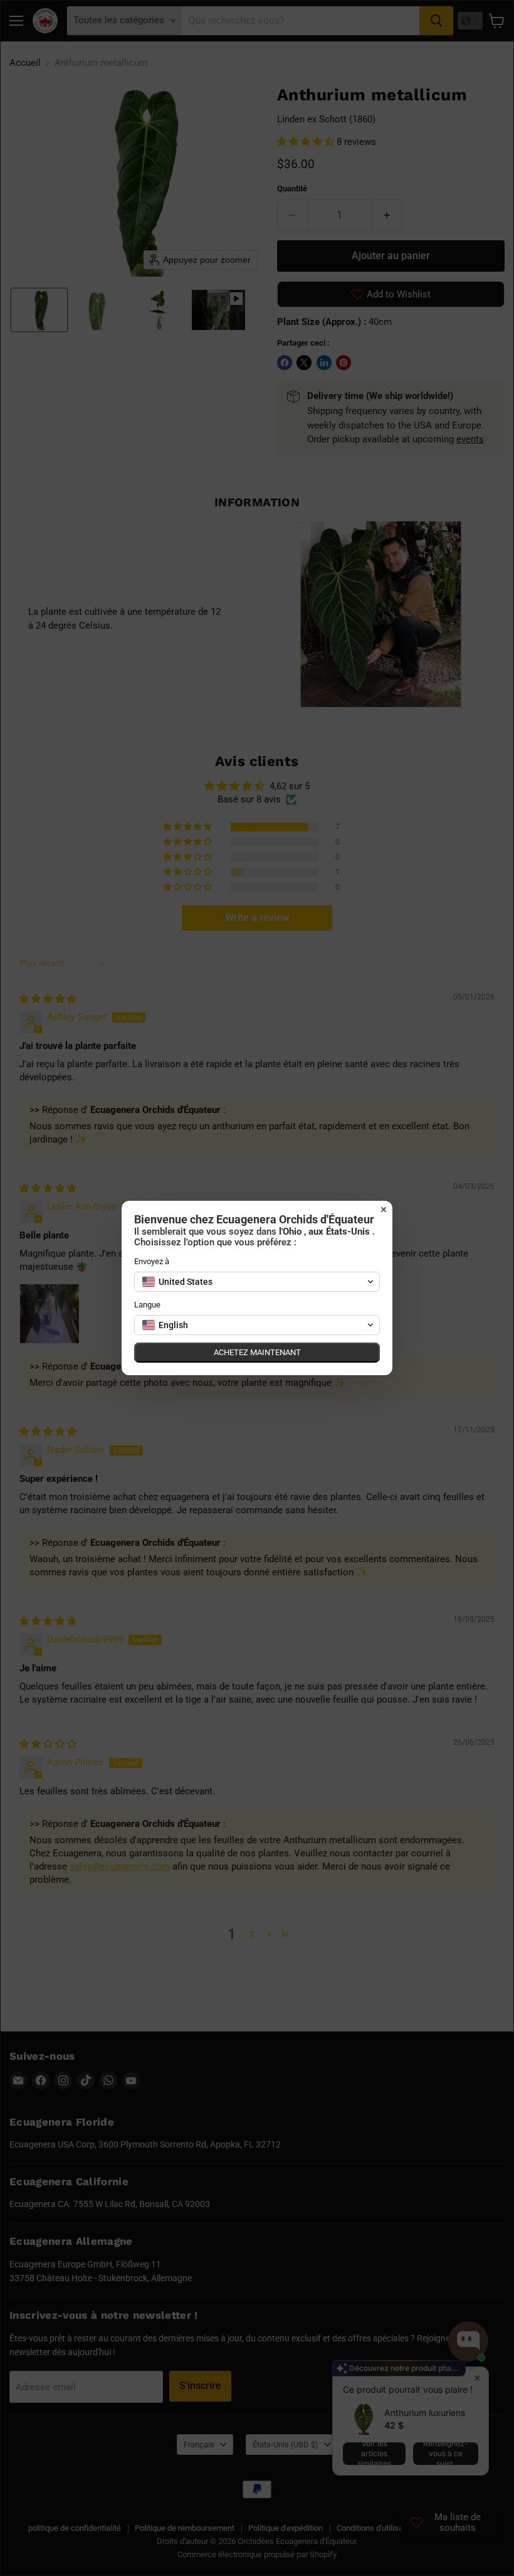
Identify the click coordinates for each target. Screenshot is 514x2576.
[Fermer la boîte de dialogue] (384, 1210)
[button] (257, 1282)
